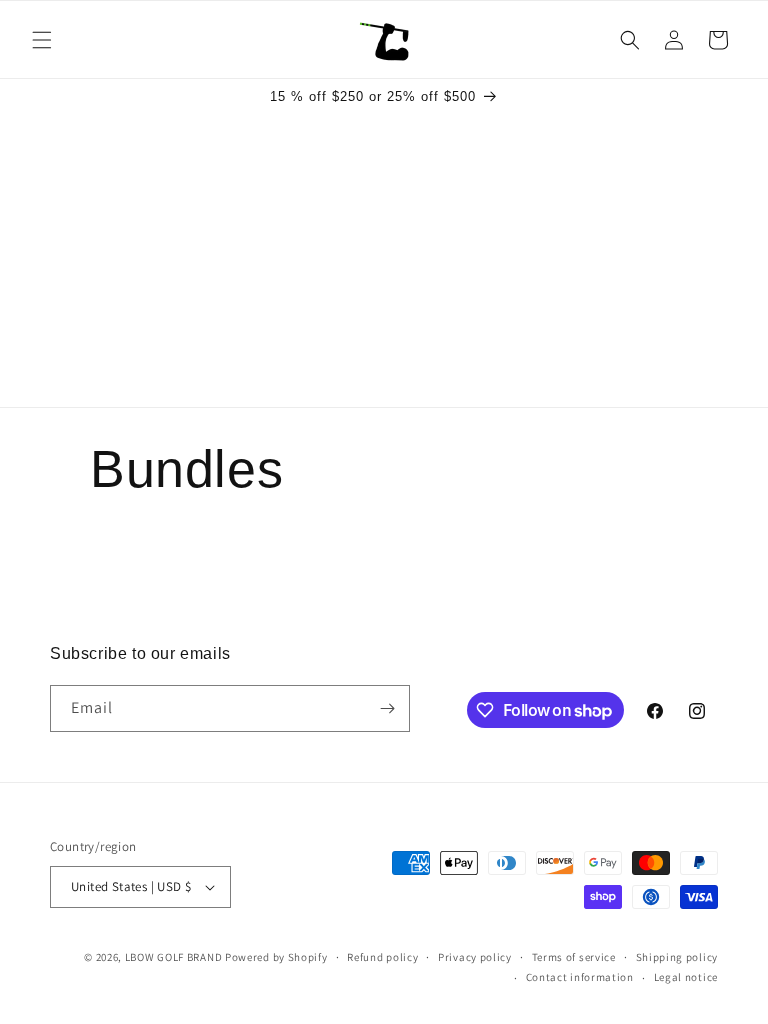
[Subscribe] (387, 708)
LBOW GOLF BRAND (174, 957)
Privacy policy (475, 957)
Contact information (580, 977)
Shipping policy (677, 957)
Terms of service (574, 957)
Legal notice (686, 977)
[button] (42, 40)
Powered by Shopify (276, 957)
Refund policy (382, 957)
